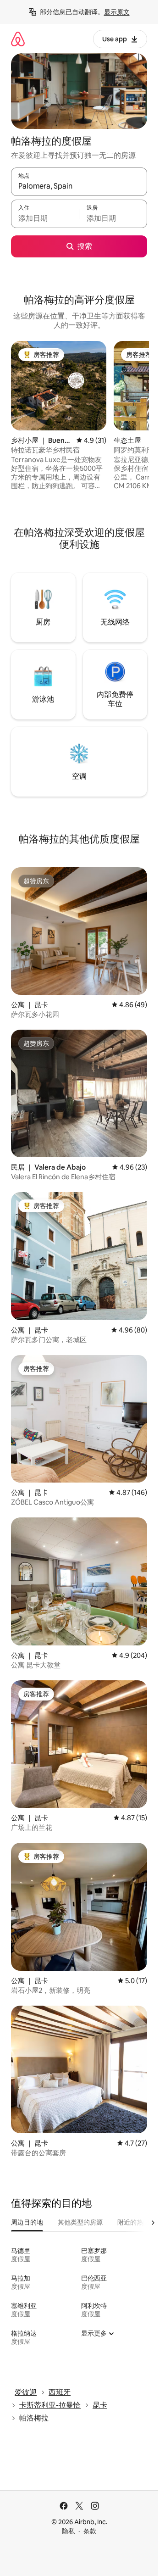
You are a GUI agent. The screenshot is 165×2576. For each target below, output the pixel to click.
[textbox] (45, 218)
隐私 (68, 2531)
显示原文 (117, 12)
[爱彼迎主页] (18, 39)
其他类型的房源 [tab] (80, 2222)
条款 (90, 2531)
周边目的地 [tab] (27, 2222)
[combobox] (79, 186)
